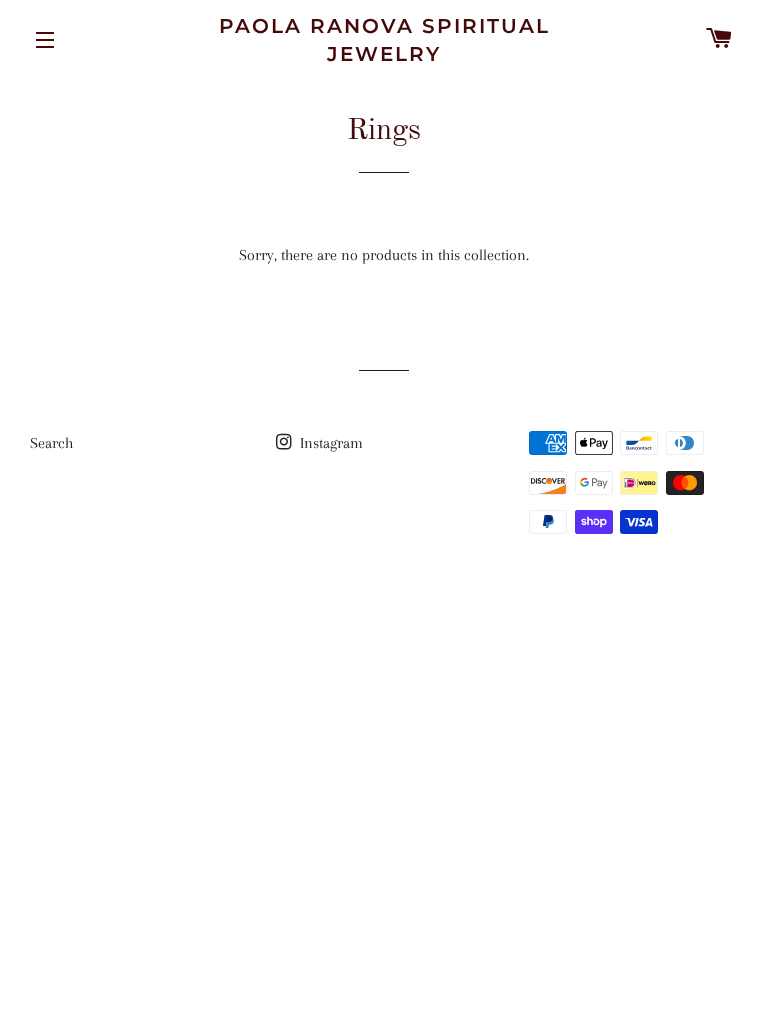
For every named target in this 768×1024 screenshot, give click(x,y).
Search (51, 443)
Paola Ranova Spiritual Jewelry (384, 40)
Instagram (329, 443)
